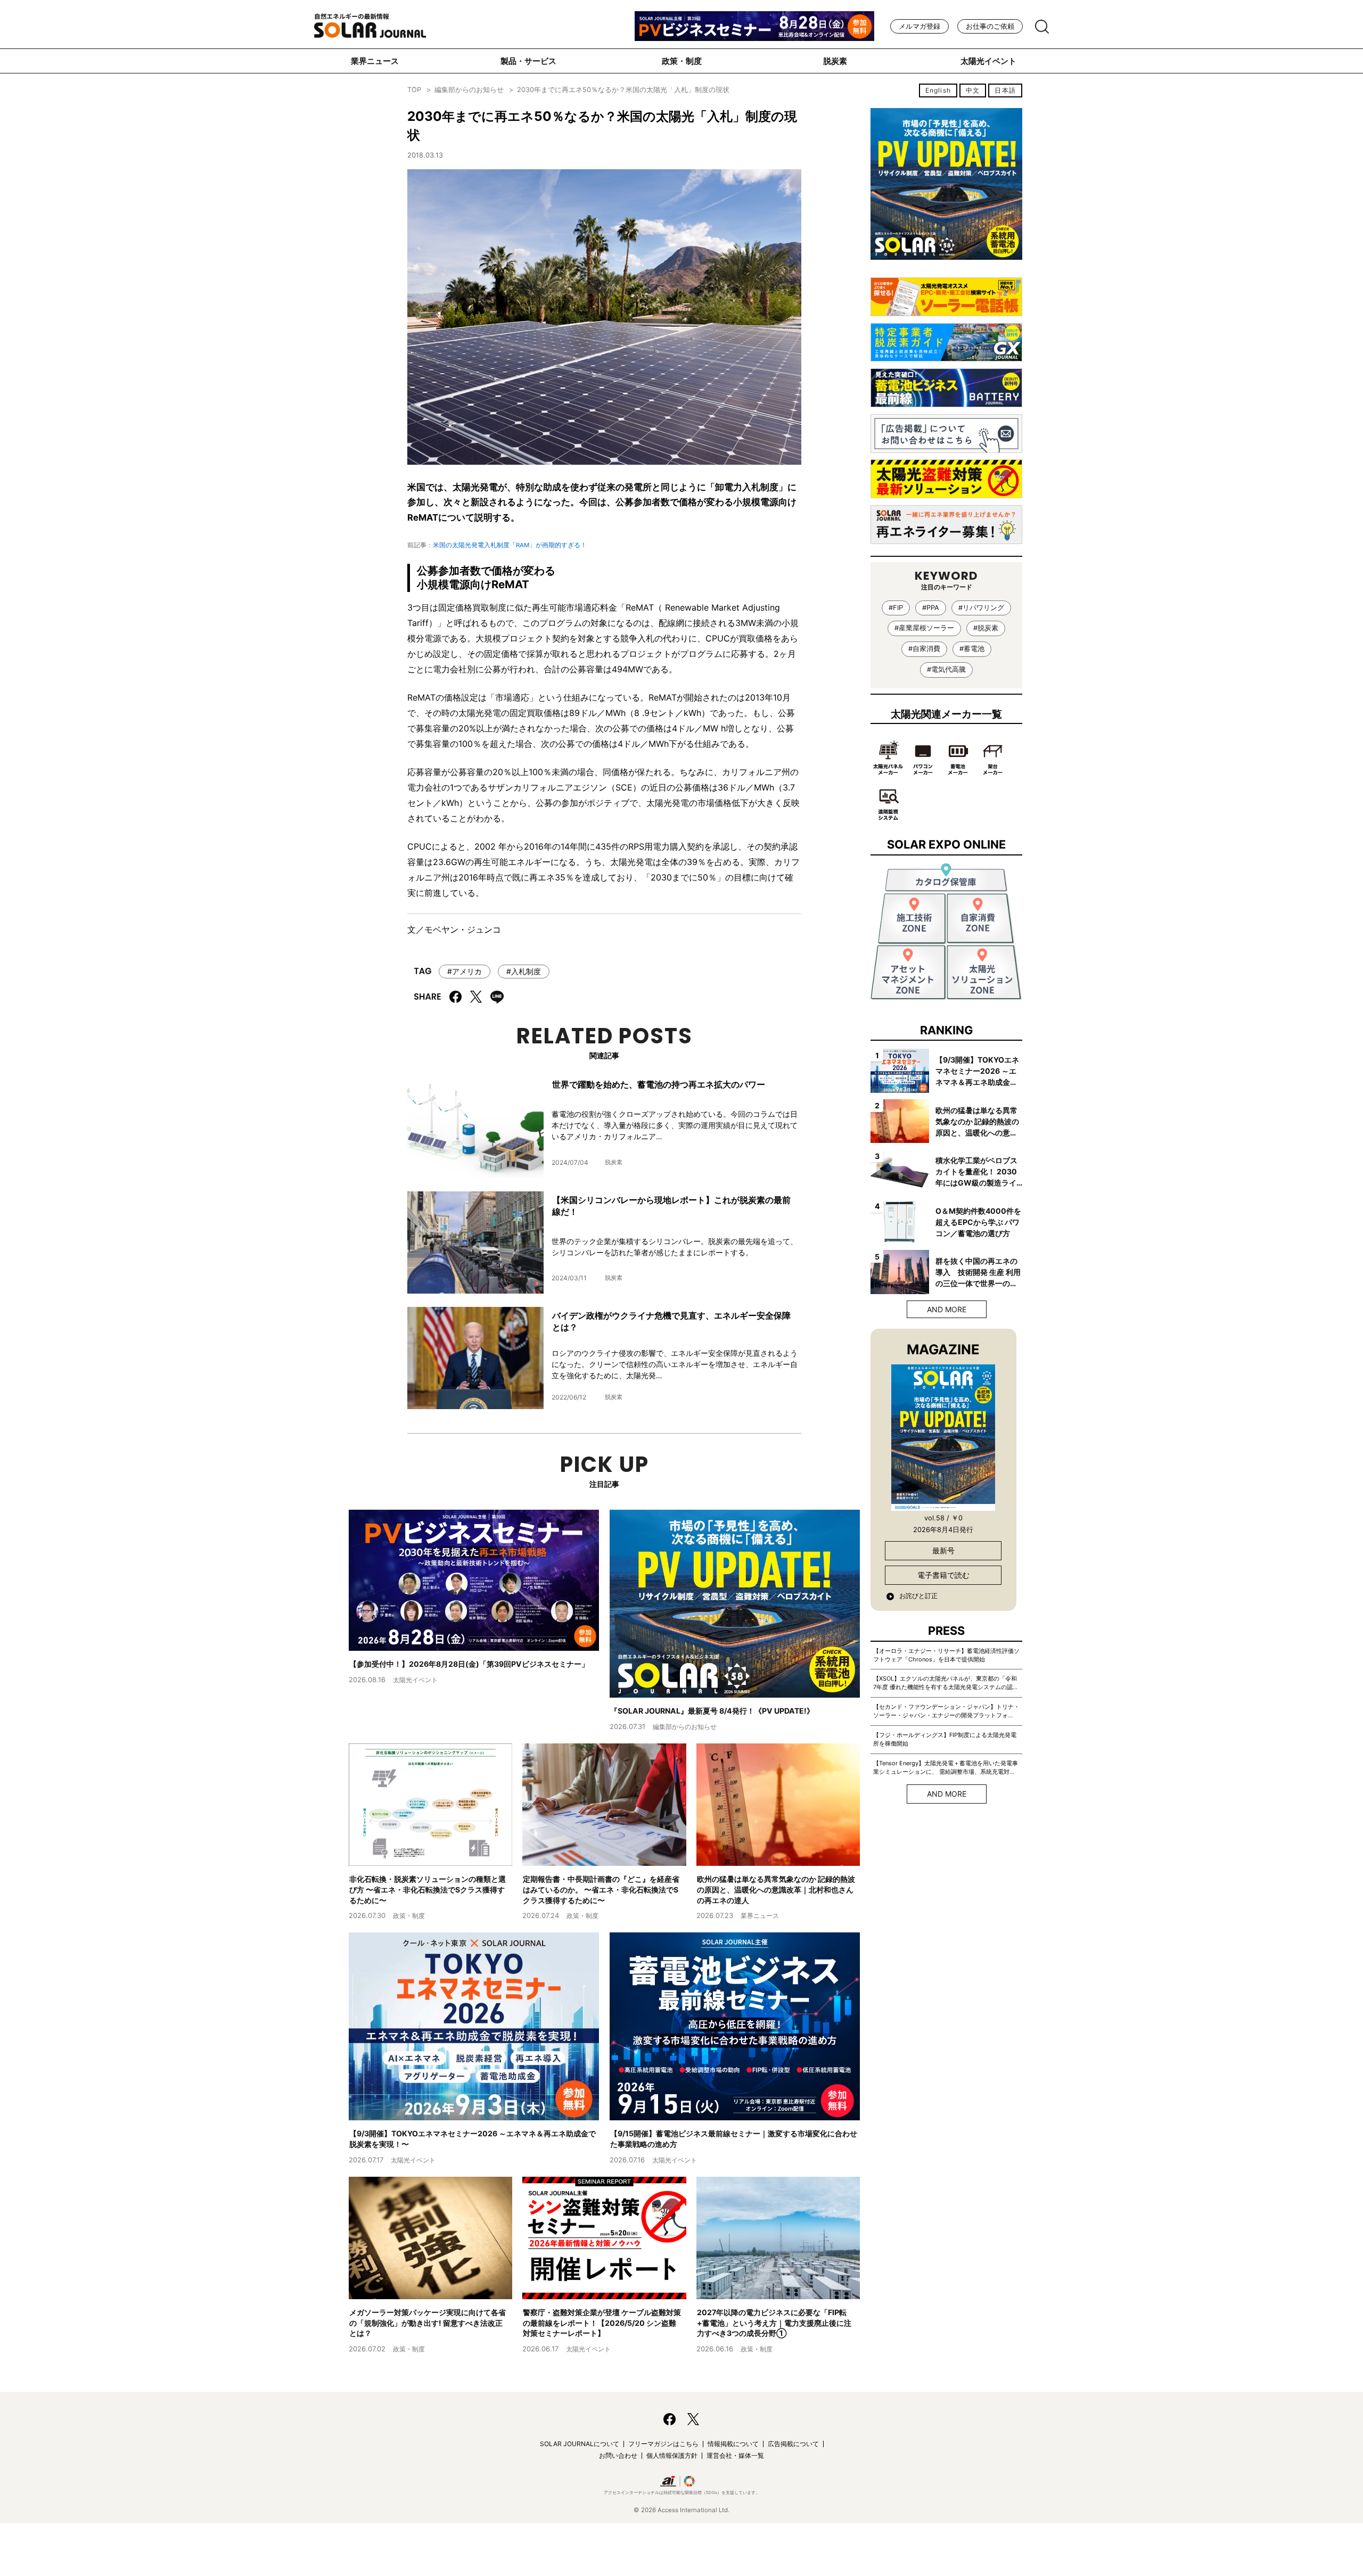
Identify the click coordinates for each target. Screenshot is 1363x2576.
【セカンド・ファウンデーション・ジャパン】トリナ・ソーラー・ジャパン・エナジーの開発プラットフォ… (946, 1711)
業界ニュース (375, 61)
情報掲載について (733, 2444)
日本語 (1005, 90)
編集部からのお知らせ (469, 90)
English (938, 90)
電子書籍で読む (943, 1575)
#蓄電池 (972, 649)
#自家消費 (924, 649)
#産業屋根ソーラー (924, 628)
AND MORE (947, 1309)
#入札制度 (524, 971)
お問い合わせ (618, 2455)
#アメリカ (465, 971)
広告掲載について (793, 2444)
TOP (414, 90)
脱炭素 (835, 61)
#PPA (931, 608)
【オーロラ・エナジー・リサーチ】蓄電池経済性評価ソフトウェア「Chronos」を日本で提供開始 (946, 1655)
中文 (973, 90)
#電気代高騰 (946, 669)
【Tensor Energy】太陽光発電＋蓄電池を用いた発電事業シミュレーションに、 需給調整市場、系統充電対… (946, 1767)
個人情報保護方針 (672, 2455)
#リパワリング (981, 608)
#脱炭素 (986, 628)
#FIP (896, 608)
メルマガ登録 (919, 26)
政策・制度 (682, 61)
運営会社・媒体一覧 (735, 2455)
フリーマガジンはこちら (663, 2444)
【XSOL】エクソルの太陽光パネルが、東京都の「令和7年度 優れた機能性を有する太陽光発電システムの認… (945, 1683)
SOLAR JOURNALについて (580, 2444)
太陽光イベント (988, 61)
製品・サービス (528, 61)
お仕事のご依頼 (990, 26)
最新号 (943, 1550)
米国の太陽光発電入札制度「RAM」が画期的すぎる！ (510, 545)
